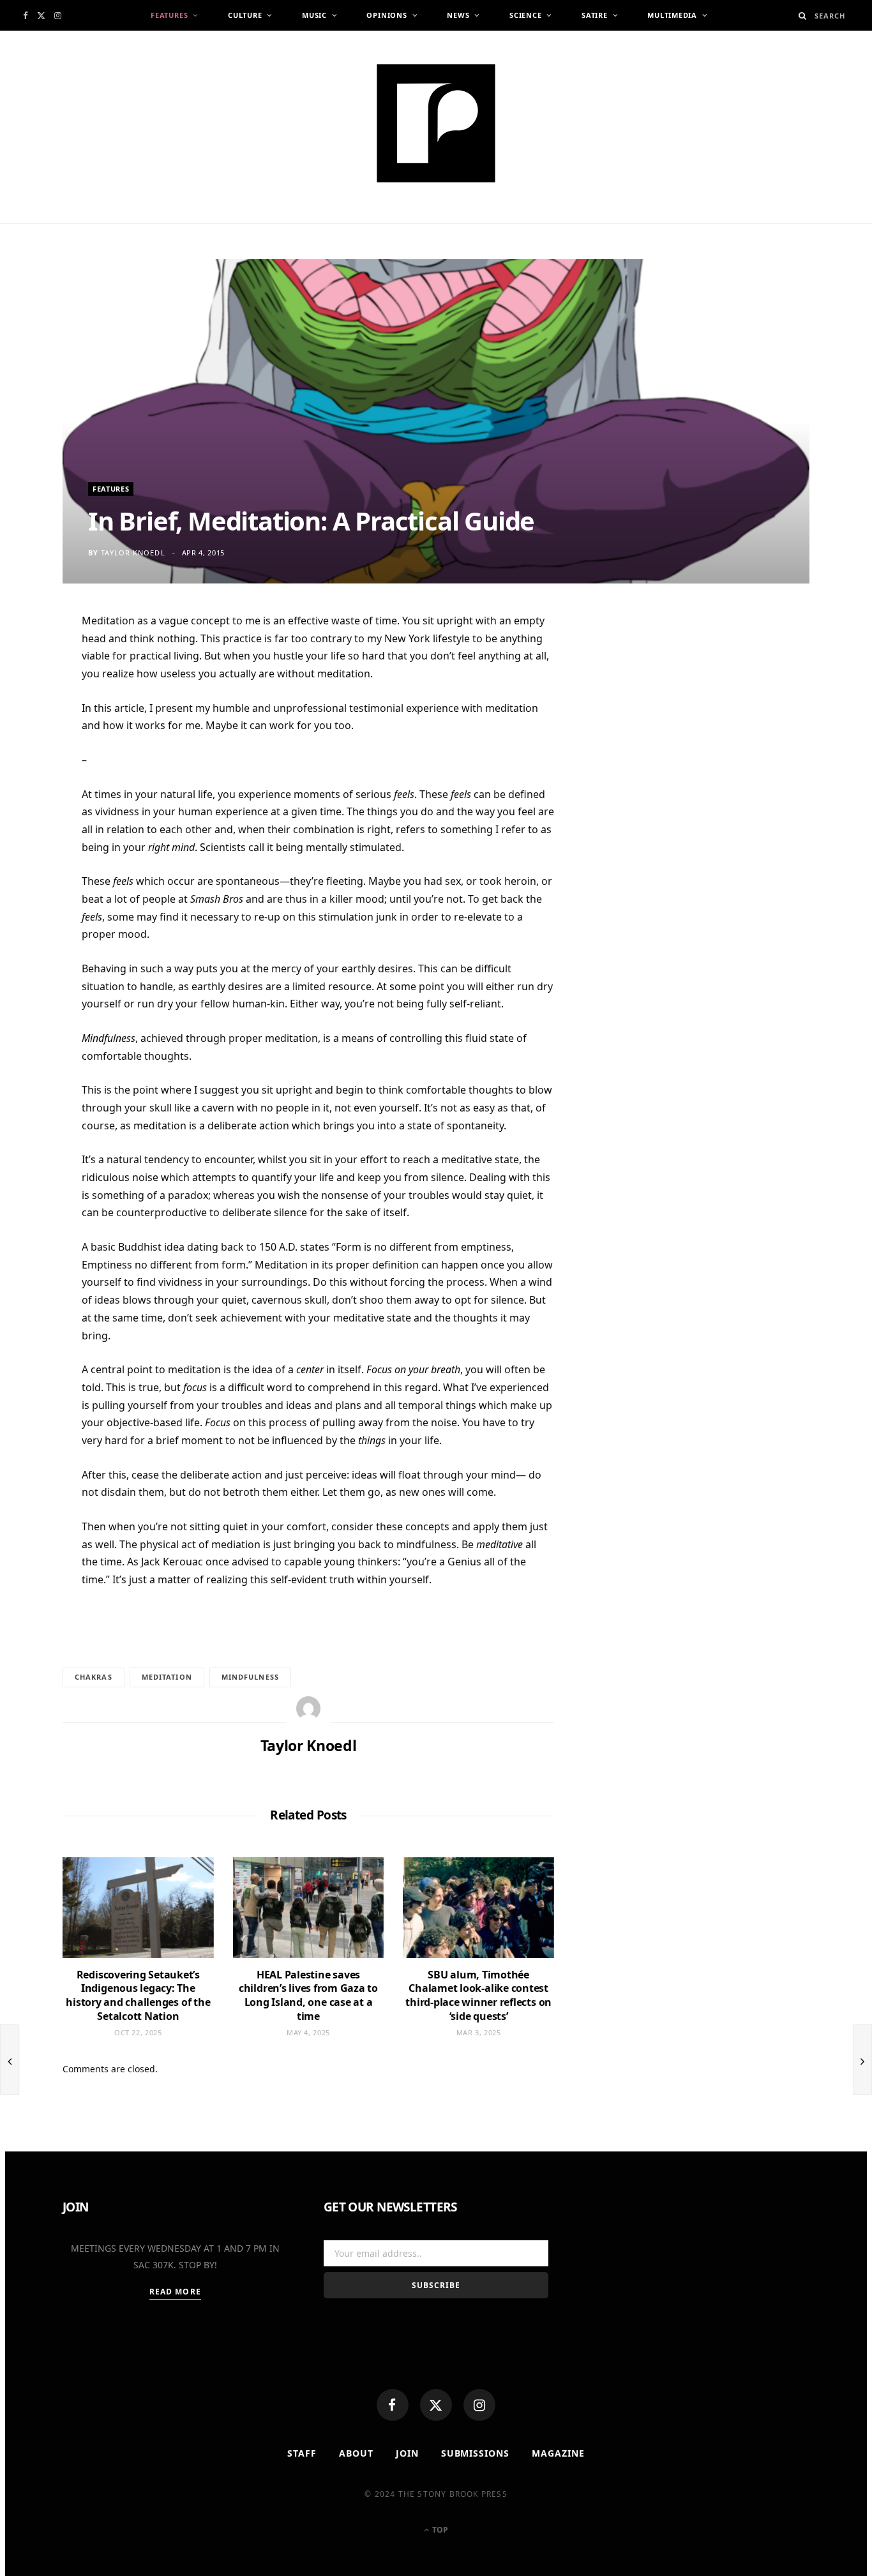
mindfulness (250, 1677)
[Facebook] (393, 2405)
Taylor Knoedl (133, 553)
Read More (175, 2292)
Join (407, 2453)
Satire (595, 15)
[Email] (32, 757)
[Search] (803, 16)
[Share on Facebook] (32, 663)
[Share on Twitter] (32, 695)
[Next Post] (862, 2060)
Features (169, 15)
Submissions (476, 2453)
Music (314, 15)
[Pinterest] (32, 726)
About (356, 2453)
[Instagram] (479, 2405)
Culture (245, 15)
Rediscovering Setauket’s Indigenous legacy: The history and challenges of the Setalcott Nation (138, 1995)
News (458, 15)
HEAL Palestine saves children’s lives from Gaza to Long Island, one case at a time (308, 1995)
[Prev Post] (10, 2060)
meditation (167, 1677)
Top (439, 2530)
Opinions (387, 15)
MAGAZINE (558, 2453)
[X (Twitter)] (436, 2405)
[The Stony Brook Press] (436, 123)
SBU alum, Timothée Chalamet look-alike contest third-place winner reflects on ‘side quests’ (478, 1995)
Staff (302, 2453)
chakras (94, 1677)
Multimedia (672, 15)
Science (525, 15)
